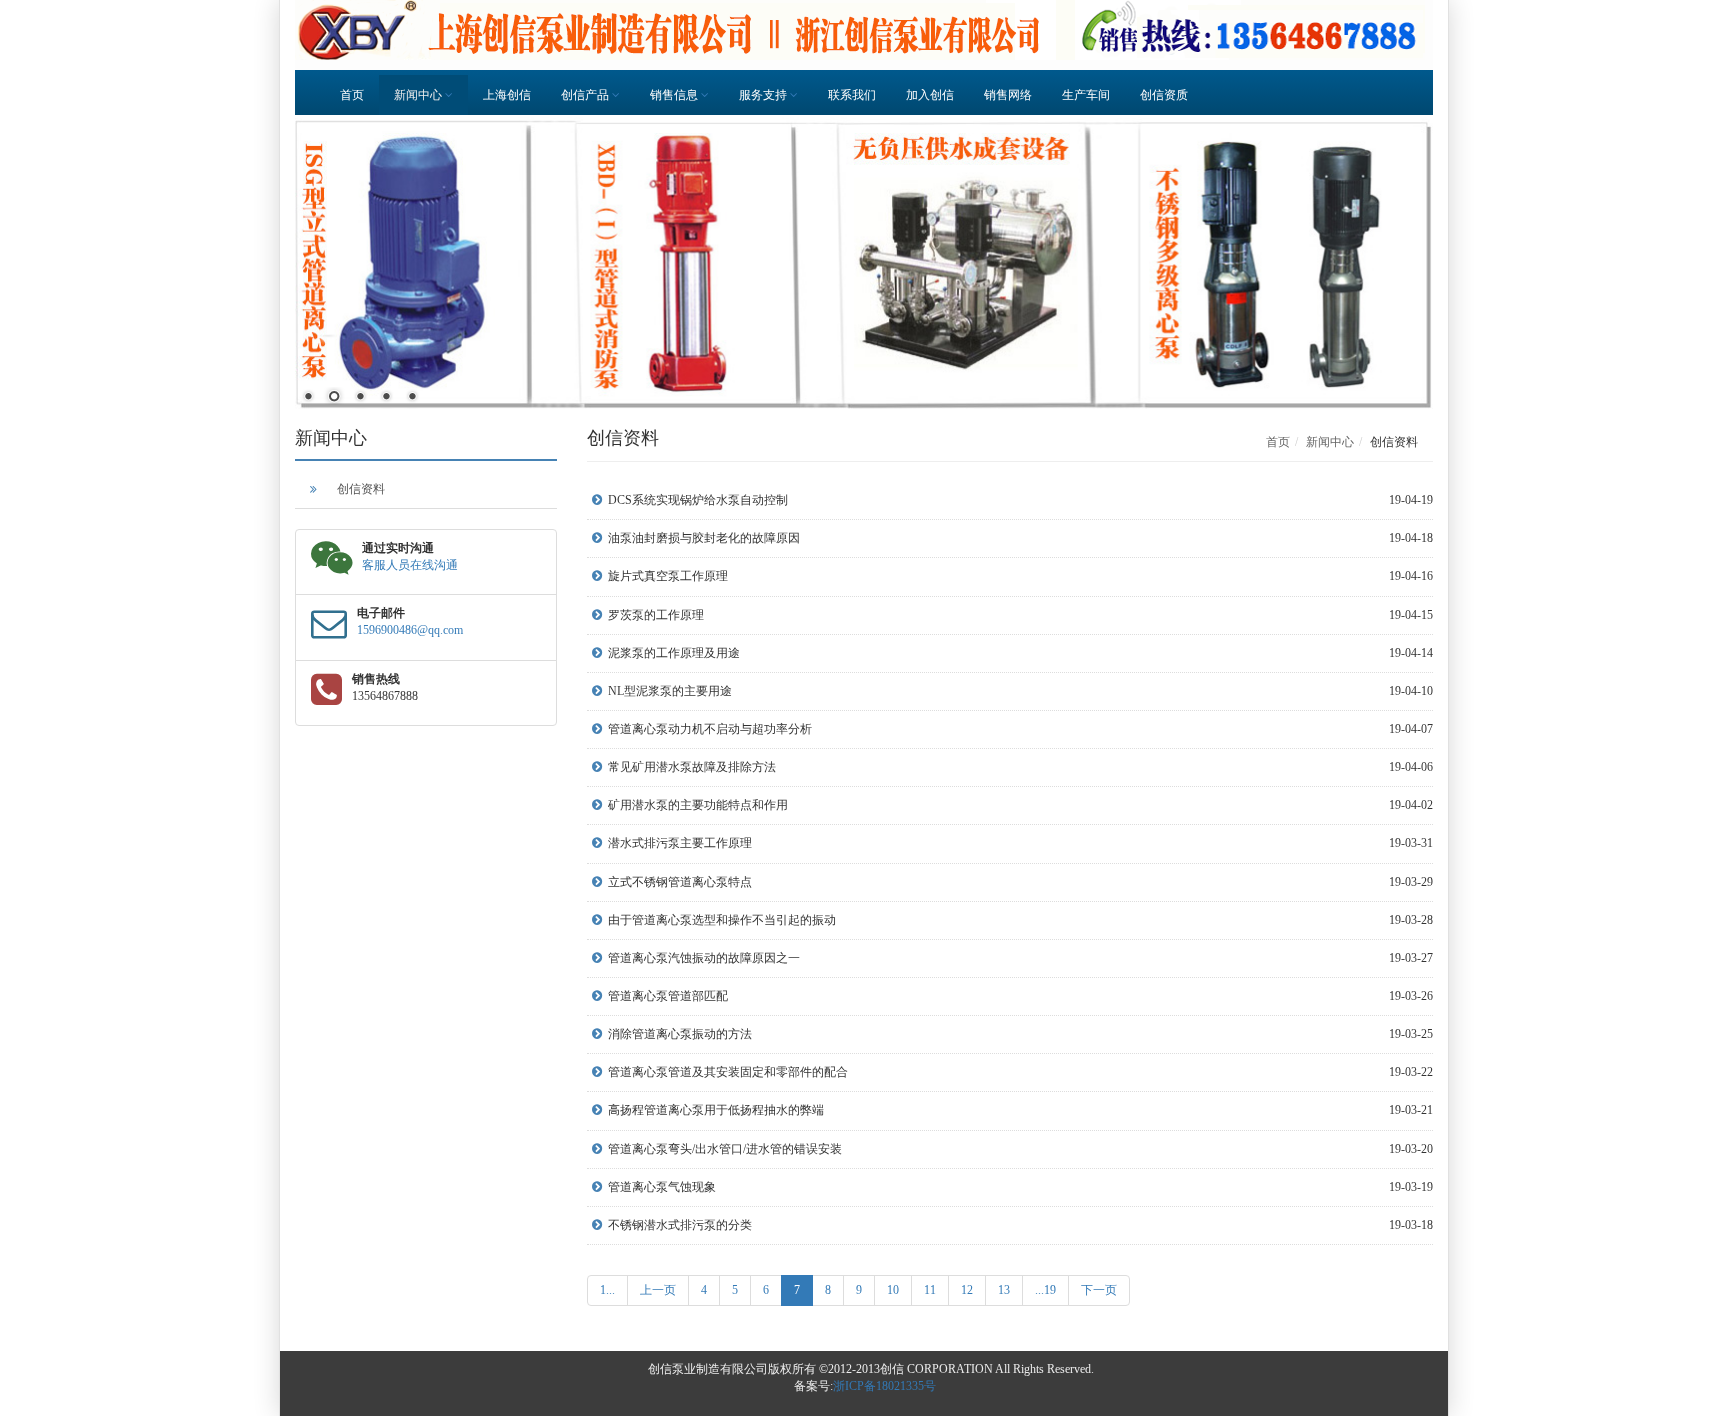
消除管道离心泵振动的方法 (680, 1034)
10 (893, 1290)
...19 (1045, 1290)
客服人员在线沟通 (410, 565)
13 (1004, 1290)
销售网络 (1008, 95)
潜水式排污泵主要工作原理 (680, 843)
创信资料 (361, 489)
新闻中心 (419, 95)
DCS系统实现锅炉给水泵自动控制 (698, 500)
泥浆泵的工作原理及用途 (674, 653)
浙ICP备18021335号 (884, 1386)
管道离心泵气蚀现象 (662, 1187)
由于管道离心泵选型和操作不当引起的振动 (722, 920)
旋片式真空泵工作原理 (668, 576)
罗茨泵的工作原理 (656, 615)
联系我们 (852, 95)
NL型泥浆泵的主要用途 (670, 691)
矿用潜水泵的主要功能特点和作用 (698, 805)
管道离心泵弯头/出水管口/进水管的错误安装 (725, 1149)
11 (930, 1290)
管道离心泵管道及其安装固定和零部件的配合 (728, 1072)
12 (967, 1290)
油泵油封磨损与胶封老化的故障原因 (704, 538)
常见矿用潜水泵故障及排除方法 (692, 767)
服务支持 (764, 95)
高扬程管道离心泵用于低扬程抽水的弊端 (716, 1110)
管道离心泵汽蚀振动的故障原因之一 (704, 958)
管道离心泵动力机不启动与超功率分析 (710, 729)
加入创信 (930, 95)
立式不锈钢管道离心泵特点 (680, 882)
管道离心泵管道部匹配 (668, 996)
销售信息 (675, 95)
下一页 (1099, 1290)
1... (607, 1290)
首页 (352, 95)
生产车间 (1086, 95)
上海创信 (507, 95)
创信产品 (586, 95)
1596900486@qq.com (410, 630)
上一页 (658, 1290)
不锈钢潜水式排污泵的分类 (680, 1225)
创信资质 (1164, 95)
